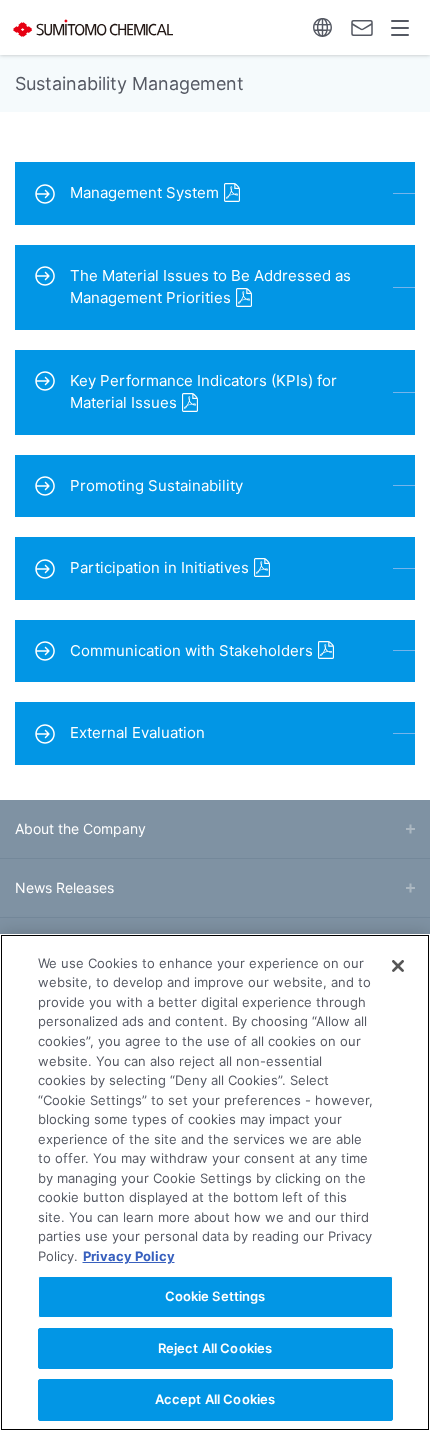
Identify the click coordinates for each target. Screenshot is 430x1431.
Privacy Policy (129, 1256)
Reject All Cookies (215, 1348)
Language (322, 27)
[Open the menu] (400, 27)
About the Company (80, 828)
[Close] (398, 966)
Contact (361, 27)
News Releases (64, 887)
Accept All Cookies (215, 1399)
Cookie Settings (215, 1296)
